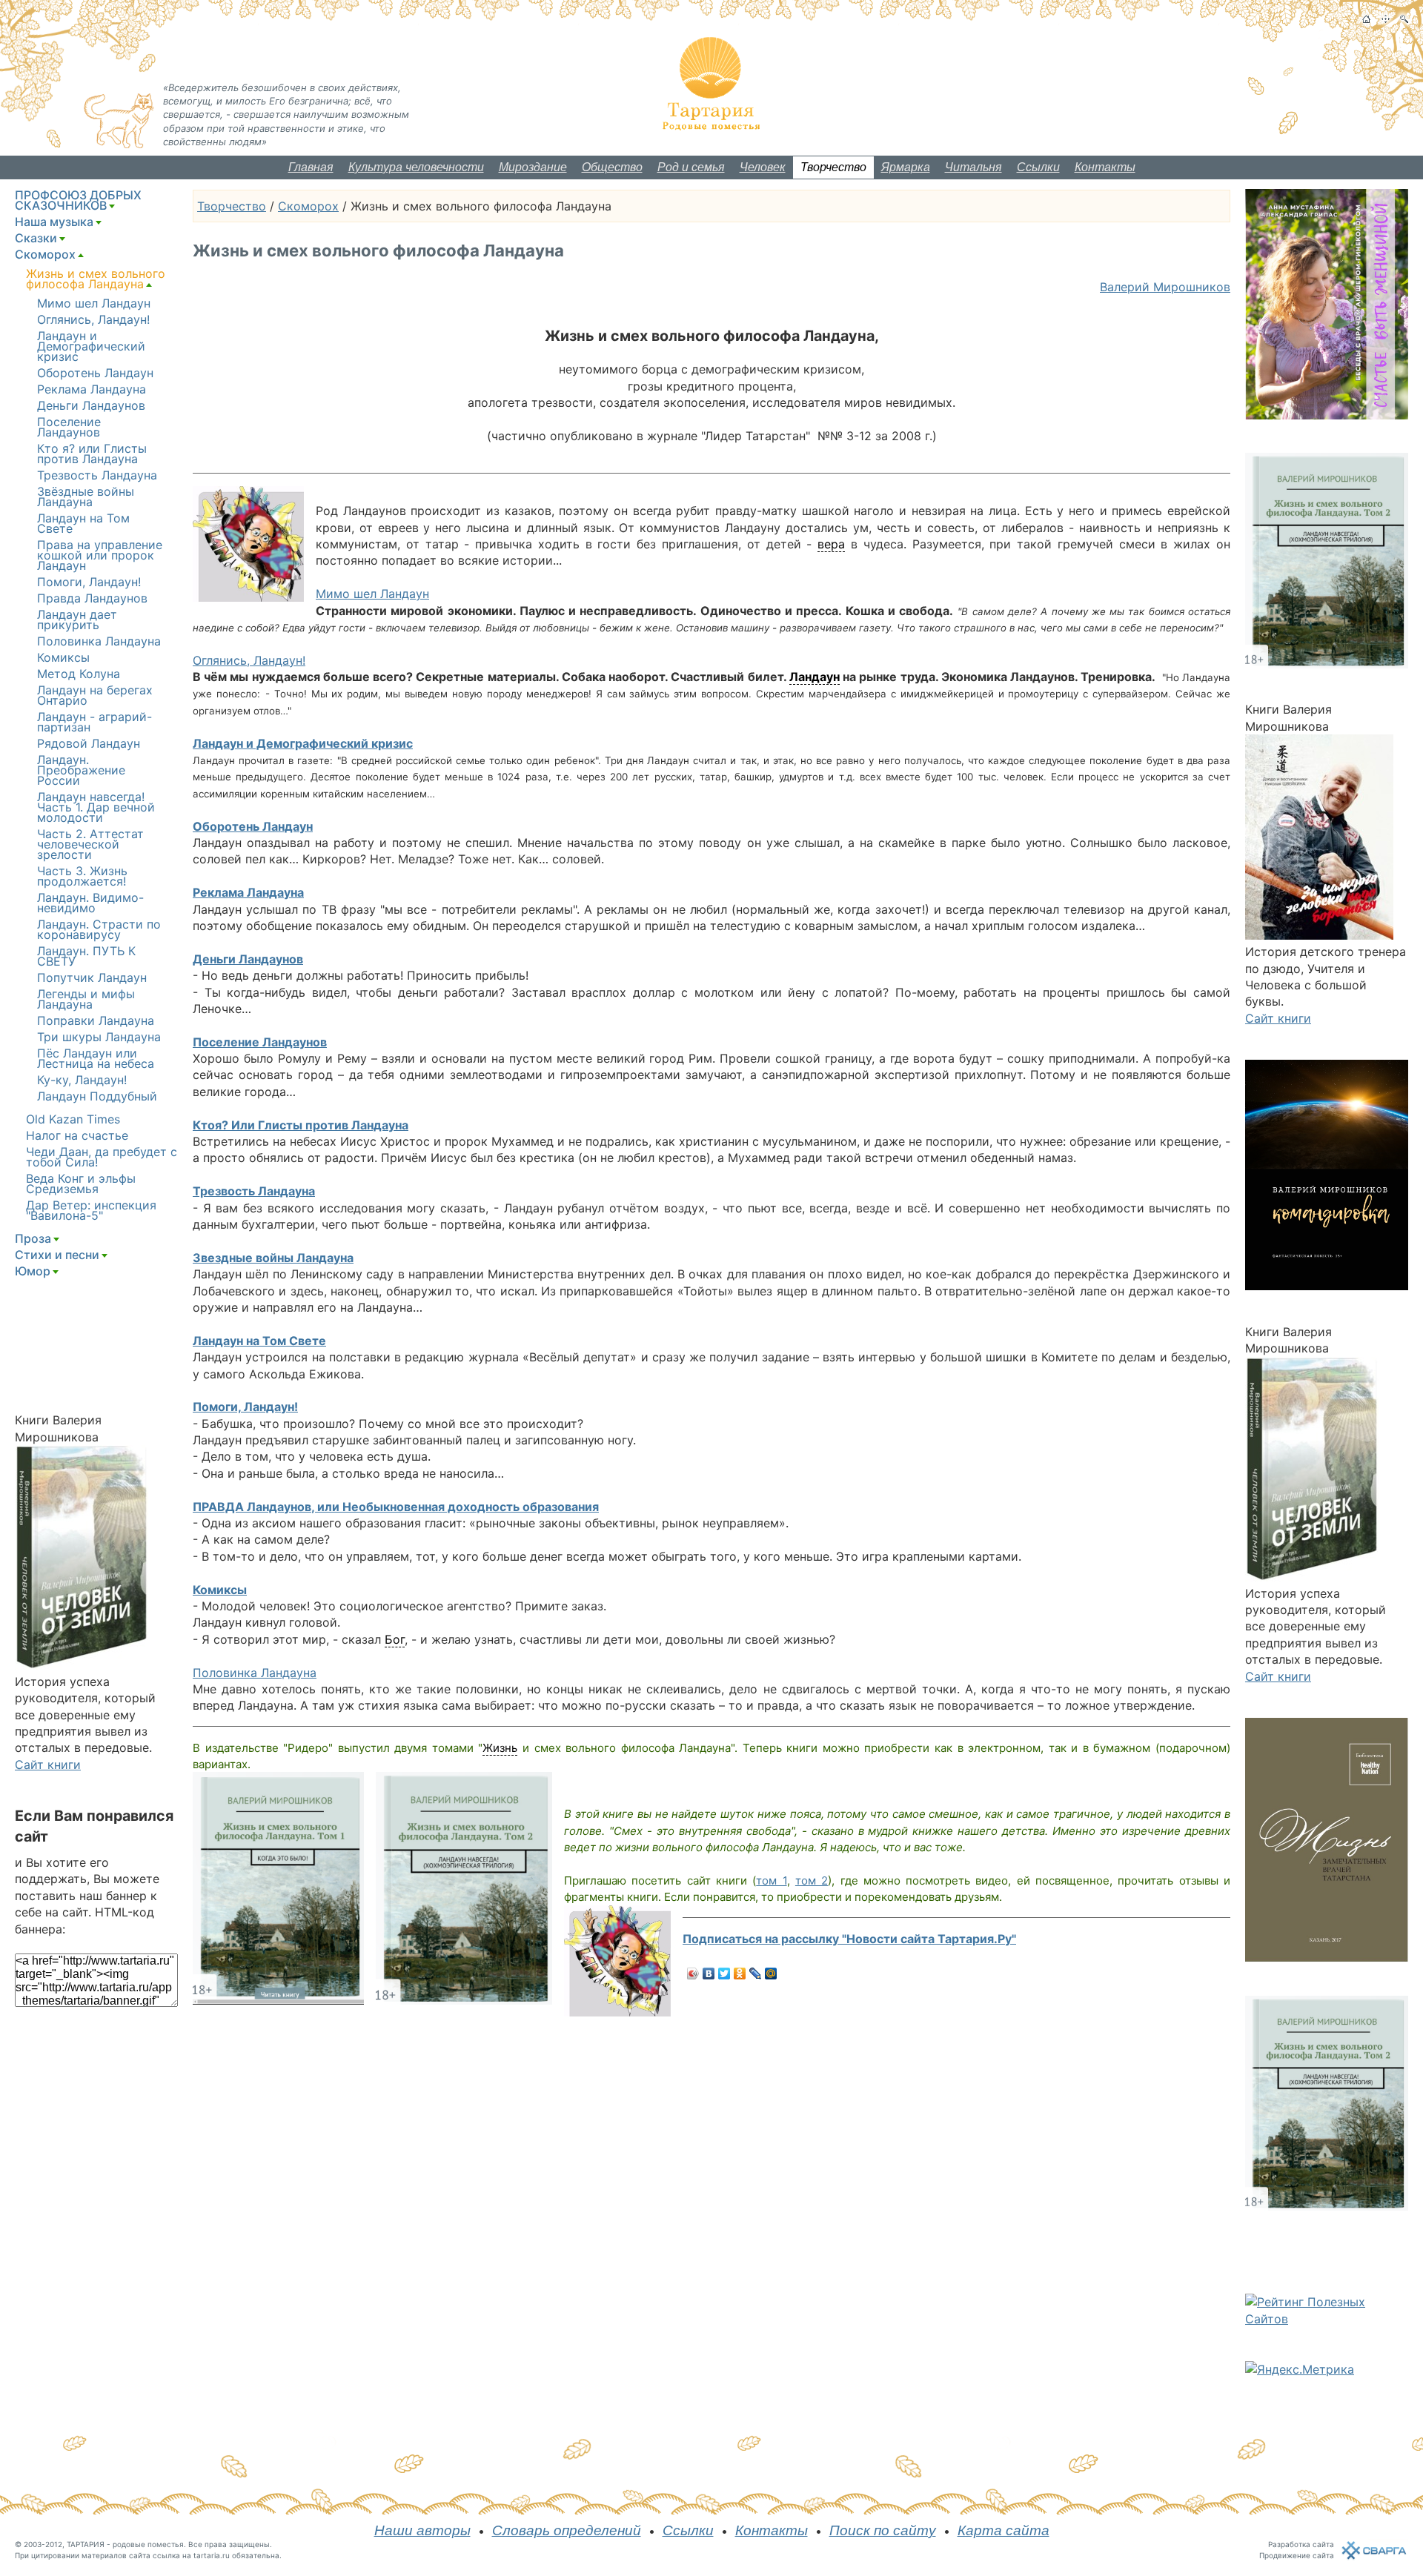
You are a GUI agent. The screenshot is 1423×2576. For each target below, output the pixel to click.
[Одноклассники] (740, 1974)
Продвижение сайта (1297, 2555)
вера (831, 544)
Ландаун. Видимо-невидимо (90, 903)
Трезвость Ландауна (254, 1191)
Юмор (33, 1271)
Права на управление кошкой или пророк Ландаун (100, 555)
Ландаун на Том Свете (259, 1341)
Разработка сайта (1301, 2544)
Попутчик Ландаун (92, 977)
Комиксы (220, 1590)
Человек (763, 167)
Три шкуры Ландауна (99, 1037)
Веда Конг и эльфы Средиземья (81, 1184)
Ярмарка (906, 167)
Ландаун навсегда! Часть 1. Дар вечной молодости (96, 807)
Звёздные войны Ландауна (86, 497)
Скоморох (308, 206)
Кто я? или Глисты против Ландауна (92, 454)
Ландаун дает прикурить (77, 620)
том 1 (771, 1880)
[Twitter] (724, 1974)
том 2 (812, 1880)
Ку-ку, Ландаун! (82, 1080)
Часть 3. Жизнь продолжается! (82, 876)
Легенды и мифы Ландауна (86, 999)
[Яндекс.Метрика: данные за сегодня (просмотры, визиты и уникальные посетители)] (1300, 2369)
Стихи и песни (57, 1255)
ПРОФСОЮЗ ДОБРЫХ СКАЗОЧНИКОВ (78, 200)
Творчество (833, 167)
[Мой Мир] (771, 1974)
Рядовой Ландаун (89, 743)
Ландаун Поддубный (97, 1096)
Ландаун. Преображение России (81, 770)
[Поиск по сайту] (1404, 19)
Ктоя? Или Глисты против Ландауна (301, 1125)
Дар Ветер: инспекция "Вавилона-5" (91, 1210)
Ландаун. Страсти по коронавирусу (99, 929)
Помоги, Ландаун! (245, 1407)
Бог (395, 1639)
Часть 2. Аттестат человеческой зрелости (90, 844)
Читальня (973, 167)
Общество (612, 167)
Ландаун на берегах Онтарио (95, 695)
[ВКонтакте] (709, 1974)
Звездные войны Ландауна (273, 1258)
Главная (311, 167)
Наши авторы (422, 2530)
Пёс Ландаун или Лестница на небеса (96, 1058)
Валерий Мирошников (1165, 287)
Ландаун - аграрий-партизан (94, 722)
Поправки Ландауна (96, 1020)
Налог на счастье (77, 1135)
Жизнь (500, 1748)
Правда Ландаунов (92, 598)
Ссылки (1038, 167)
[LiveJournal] (756, 1974)
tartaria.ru (212, 2555)
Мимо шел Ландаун (372, 594)
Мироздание (533, 167)
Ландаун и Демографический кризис (303, 743)
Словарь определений (567, 2530)
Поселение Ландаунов (260, 1042)
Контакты (1105, 167)
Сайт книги (48, 1765)
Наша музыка (54, 222)
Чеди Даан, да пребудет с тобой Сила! (102, 1157)
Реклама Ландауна (248, 892)
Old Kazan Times (73, 1119)
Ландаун (815, 677)
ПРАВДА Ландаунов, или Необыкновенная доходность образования (396, 1507)
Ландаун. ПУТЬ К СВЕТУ (86, 956)
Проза (33, 1238)
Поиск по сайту (883, 2530)
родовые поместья (148, 2544)
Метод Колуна (79, 674)
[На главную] (1366, 19)
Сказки (36, 238)
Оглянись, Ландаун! (249, 660)
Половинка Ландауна (255, 1673)
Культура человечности (416, 167)
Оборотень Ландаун (253, 826)
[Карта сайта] (1386, 19)
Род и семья (691, 167)
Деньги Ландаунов (248, 959)
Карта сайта (1004, 2530)
